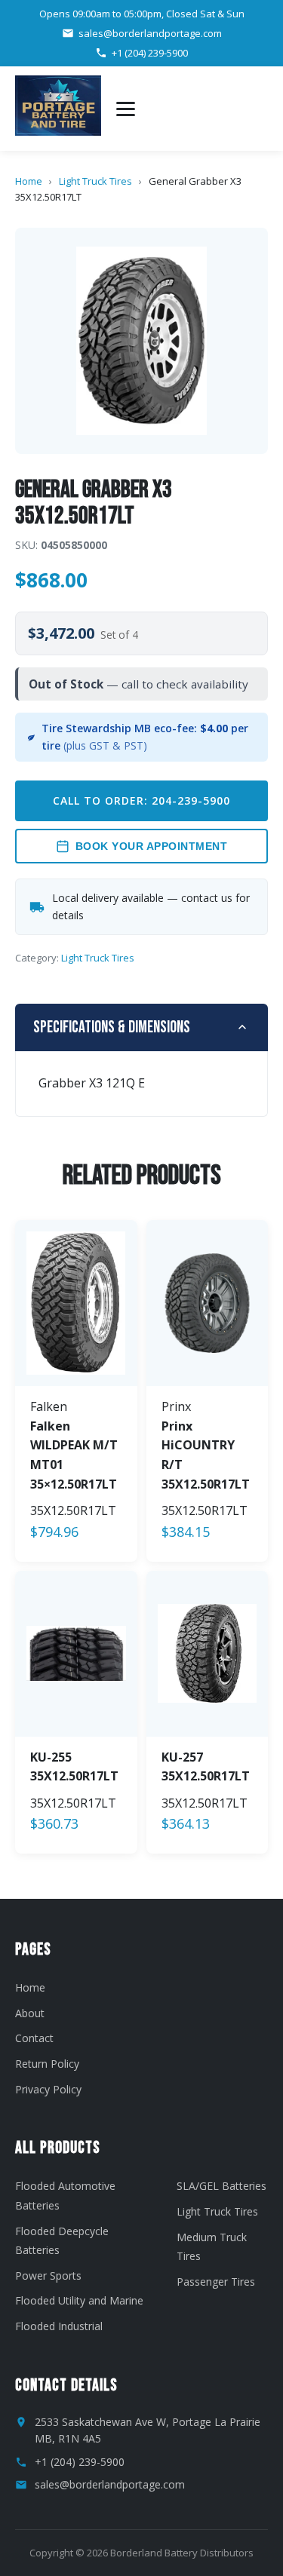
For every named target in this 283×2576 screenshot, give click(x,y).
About (30, 2013)
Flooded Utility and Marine (79, 2300)
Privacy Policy (48, 2089)
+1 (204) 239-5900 (150, 53)
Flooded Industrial (59, 2326)
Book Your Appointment (152, 846)
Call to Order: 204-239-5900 (141, 800)
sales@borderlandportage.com (150, 33)
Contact (34, 2038)
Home (29, 181)
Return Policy (47, 2064)
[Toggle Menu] (126, 109)
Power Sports (48, 2275)
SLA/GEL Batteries (221, 2186)
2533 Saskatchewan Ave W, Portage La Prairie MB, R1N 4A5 (148, 2430)
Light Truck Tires (95, 181)
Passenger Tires (216, 2282)
